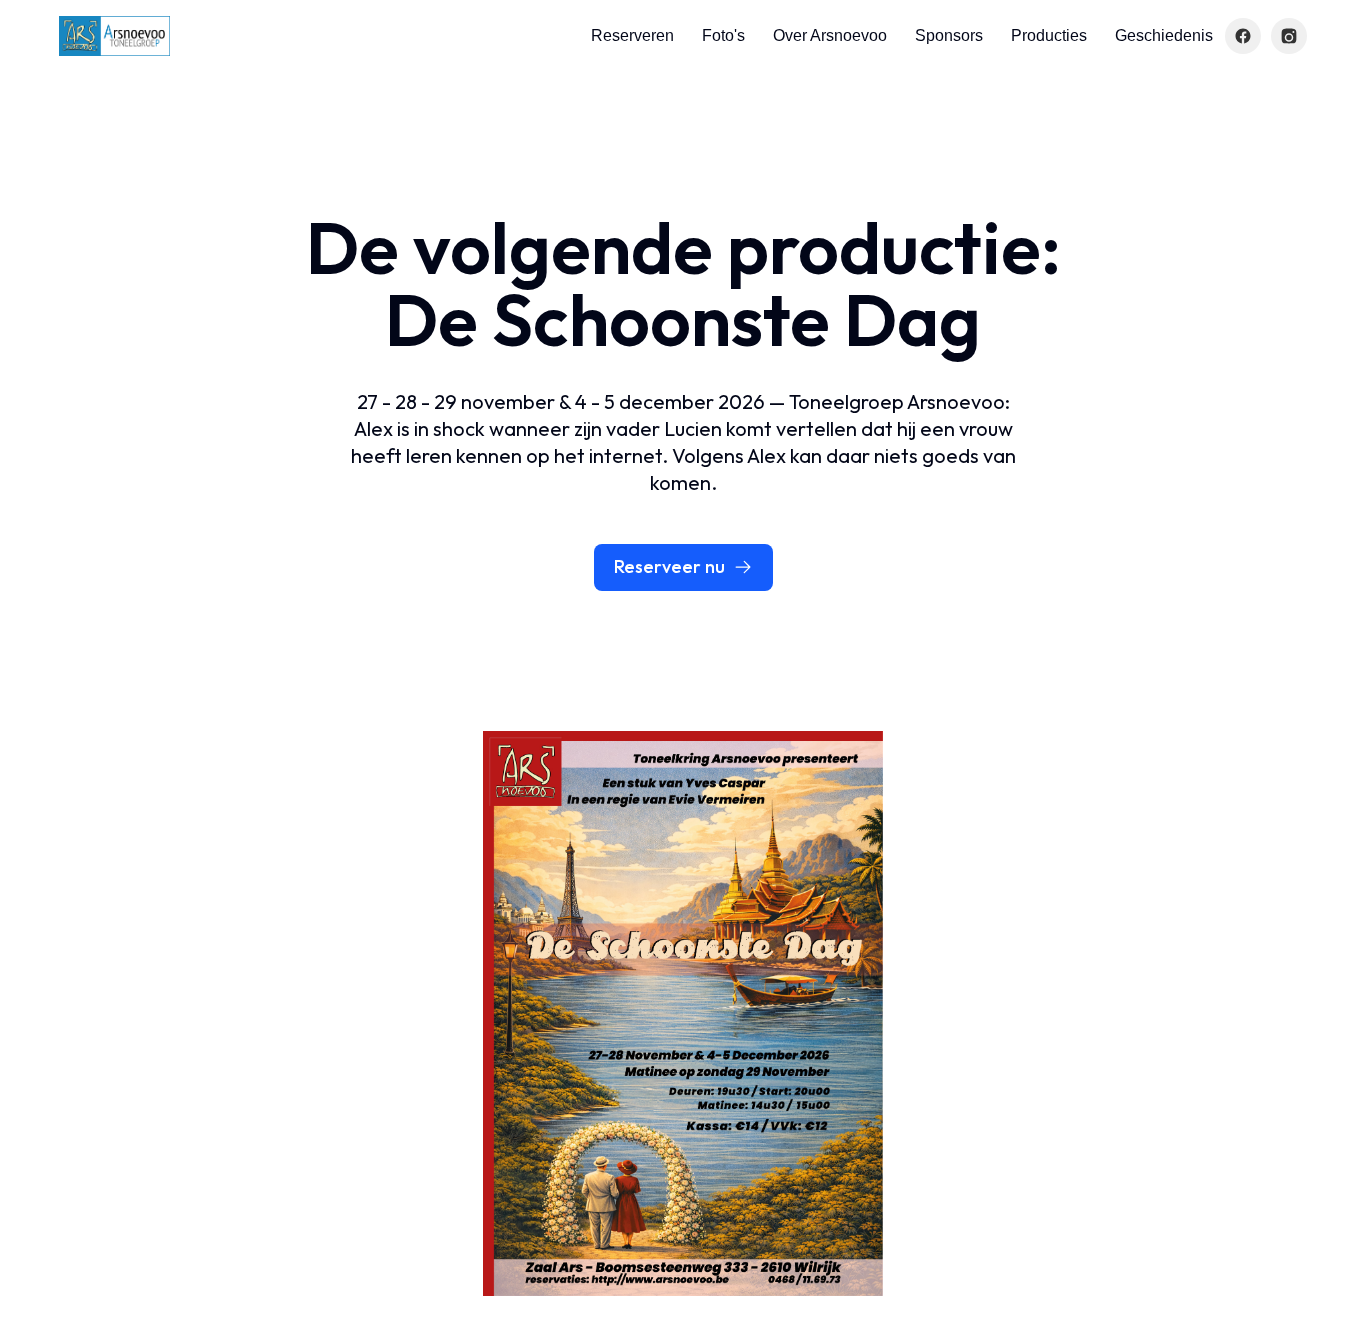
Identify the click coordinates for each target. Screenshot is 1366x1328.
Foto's (723, 35)
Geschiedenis (1164, 35)
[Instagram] (1289, 36)
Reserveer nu (669, 566)
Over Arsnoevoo (830, 35)
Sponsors (949, 35)
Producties (1049, 35)
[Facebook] (1243, 36)
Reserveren (632, 35)
